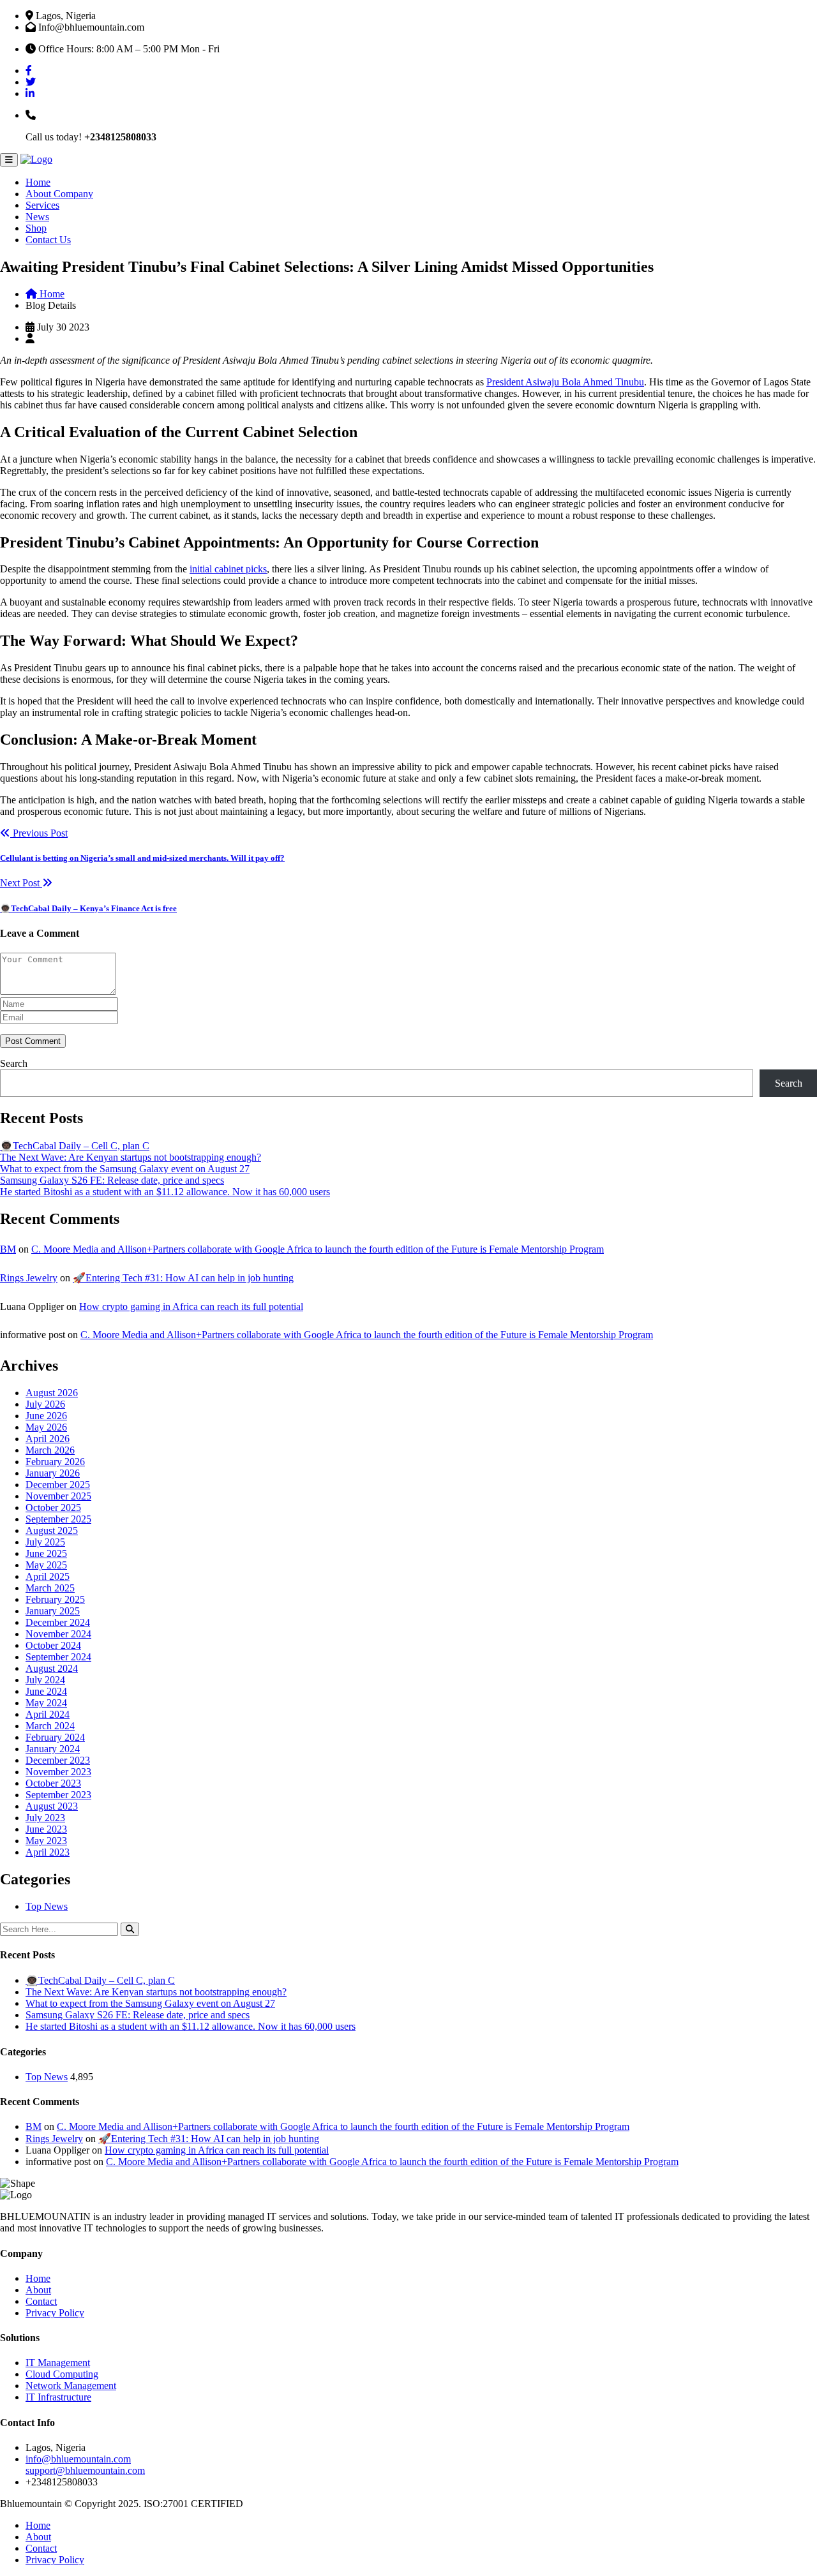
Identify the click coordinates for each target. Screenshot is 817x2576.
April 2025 (48, 1576)
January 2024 (53, 1749)
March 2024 (50, 1726)
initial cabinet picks (228, 569)
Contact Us (48, 240)
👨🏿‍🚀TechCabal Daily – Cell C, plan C (75, 1146)
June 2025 (46, 1553)
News (37, 217)
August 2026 (52, 1393)
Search (14, 1063)
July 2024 (45, 1680)
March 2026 (50, 1450)
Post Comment (33, 1041)
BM (8, 1249)
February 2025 (55, 1599)
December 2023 (58, 1760)
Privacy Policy (55, 2313)
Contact (41, 2301)
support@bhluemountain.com (85, 2470)
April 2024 (48, 1714)
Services (42, 205)
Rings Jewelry (29, 1278)
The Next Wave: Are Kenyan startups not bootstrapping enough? (131, 1157)
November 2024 (58, 1634)
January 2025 (53, 1611)
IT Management (58, 2363)
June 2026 (46, 1416)
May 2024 (46, 1703)
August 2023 (52, 1806)
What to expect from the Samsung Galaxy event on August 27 (125, 1169)
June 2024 (46, 1691)
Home (38, 182)
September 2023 (58, 1795)
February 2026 (55, 1462)
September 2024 (58, 1657)
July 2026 (45, 1404)
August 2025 (52, 1530)
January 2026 (53, 1473)
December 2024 (58, 1622)
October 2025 (53, 1508)
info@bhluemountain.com (78, 2459)
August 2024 (52, 1668)
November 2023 (58, 1772)
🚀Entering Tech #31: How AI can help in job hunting (183, 1278)
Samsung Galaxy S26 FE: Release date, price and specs (112, 1180)
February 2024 (55, 1737)
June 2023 (46, 1829)
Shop (36, 228)
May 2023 (46, 1841)
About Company (59, 194)
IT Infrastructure (58, 2397)
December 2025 (58, 1485)
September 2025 (58, 1519)
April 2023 (48, 1852)
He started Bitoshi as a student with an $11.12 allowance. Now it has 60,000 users (165, 1192)
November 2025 (58, 1496)
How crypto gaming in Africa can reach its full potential (191, 1307)
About (38, 2290)
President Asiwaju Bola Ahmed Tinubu (565, 382)
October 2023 (53, 1783)
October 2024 (53, 1645)
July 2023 (45, 1818)
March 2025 (50, 1588)
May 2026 (46, 1427)
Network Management (71, 2386)
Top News (47, 1906)
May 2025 (46, 1565)
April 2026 (48, 1439)
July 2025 (45, 1542)
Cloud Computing (62, 2374)
